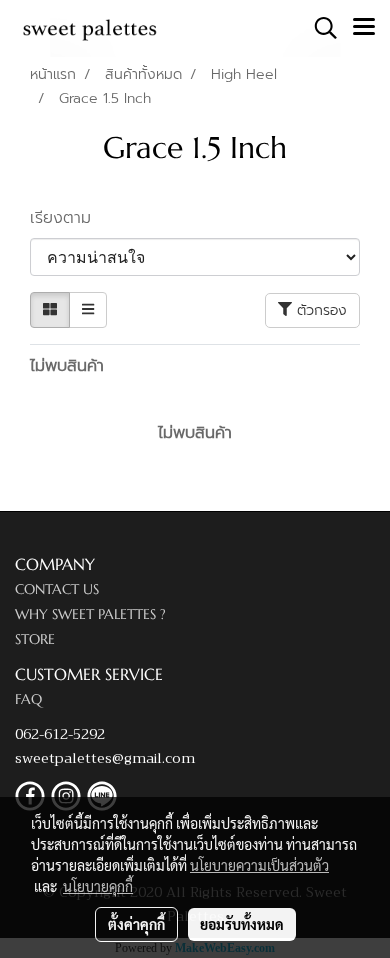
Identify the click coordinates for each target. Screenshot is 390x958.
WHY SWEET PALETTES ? (90, 614)
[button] (319, 28)
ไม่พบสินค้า (67, 366)
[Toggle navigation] (364, 28)
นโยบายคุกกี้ (98, 886)
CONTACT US (57, 589)
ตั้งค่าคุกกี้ (136, 924)
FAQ (28, 699)
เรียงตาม (69, 218)
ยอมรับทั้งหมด (242, 924)
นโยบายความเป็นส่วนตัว (259, 865)
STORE (35, 639)
